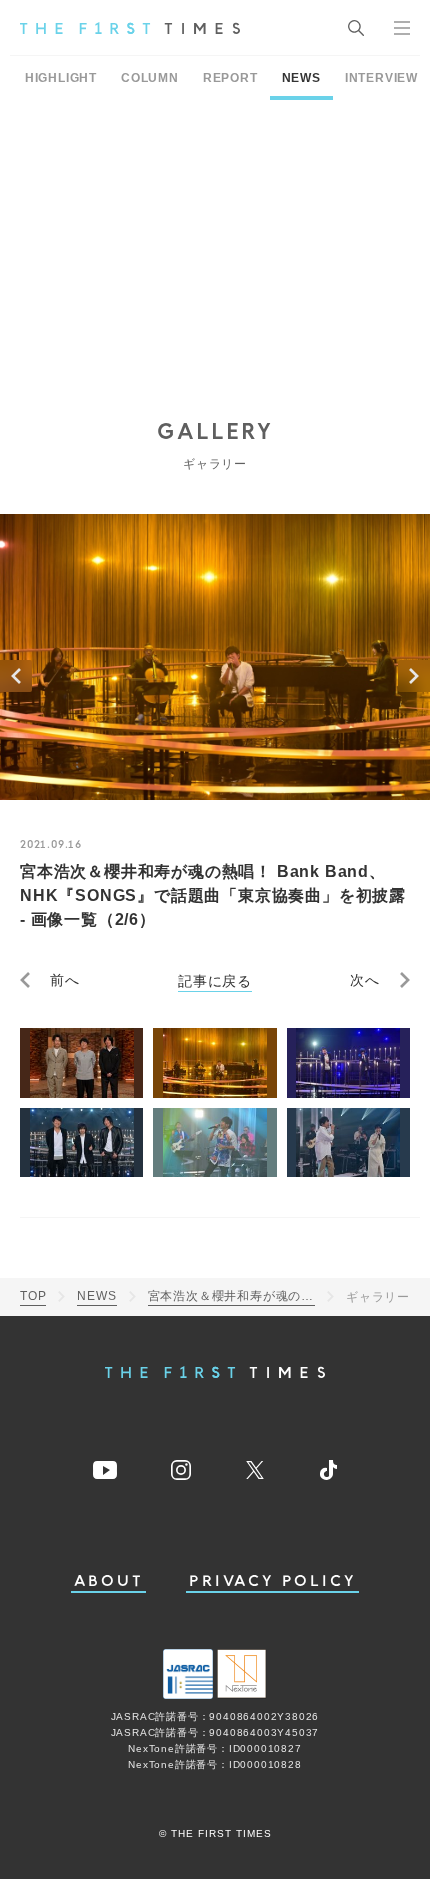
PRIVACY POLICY (272, 1581)
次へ (365, 980)
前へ (65, 980)
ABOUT (109, 1581)
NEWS (301, 78)
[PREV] (16, 676)
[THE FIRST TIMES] (130, 28)
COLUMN (150, 78)
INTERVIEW (381, 78)
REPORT (230, 78)
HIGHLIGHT (61, 78)
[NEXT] (414, 676)
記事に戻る (215, 980)
